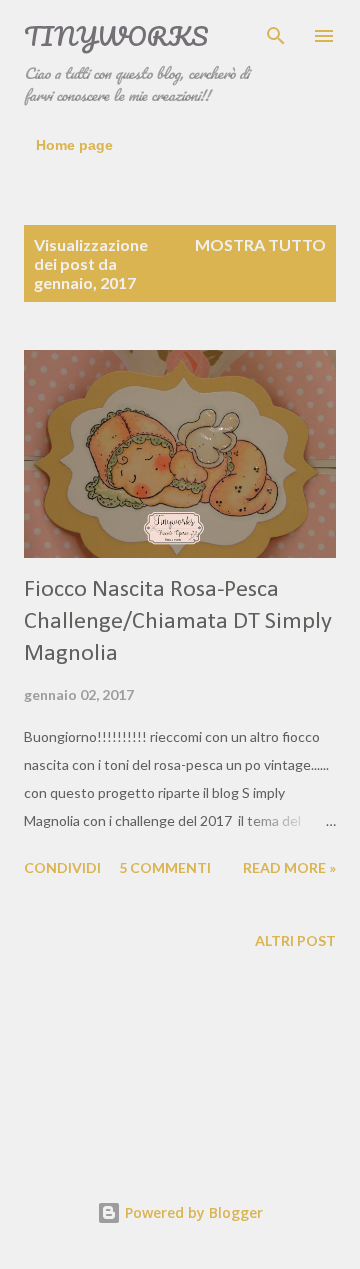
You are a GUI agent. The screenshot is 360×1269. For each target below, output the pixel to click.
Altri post (295, 940)
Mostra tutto (260, 244)
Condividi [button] (62, 867)
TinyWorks (116, 36)
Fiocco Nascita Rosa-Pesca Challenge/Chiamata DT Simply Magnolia (178, 622)
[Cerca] (276, 36)
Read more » (289, 867)
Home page (74, 145)
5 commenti (165, 867)
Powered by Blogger (192, 1212)
